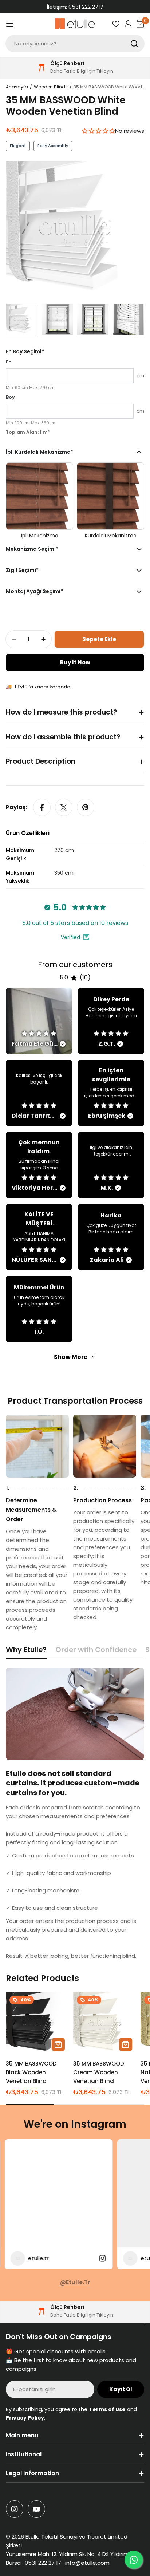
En (9, 362)
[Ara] (134, 44)
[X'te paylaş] (64, 807)
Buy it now (75, 662)
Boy (10, 397)
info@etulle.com (87, 2563)
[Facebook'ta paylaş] (42, 807)
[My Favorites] (116, 24)
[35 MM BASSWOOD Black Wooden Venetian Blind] (37, 2024)
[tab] (26, 1652)
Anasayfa (17, 87)
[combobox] (75, 44)
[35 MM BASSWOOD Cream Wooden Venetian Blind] (105, 2024)
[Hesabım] (128, 24)
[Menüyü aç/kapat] (10, 24)
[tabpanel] (75, 1814)
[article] (39, 1021)
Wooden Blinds (51, 87)
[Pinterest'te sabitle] (86, 807)
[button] (98, 131)
